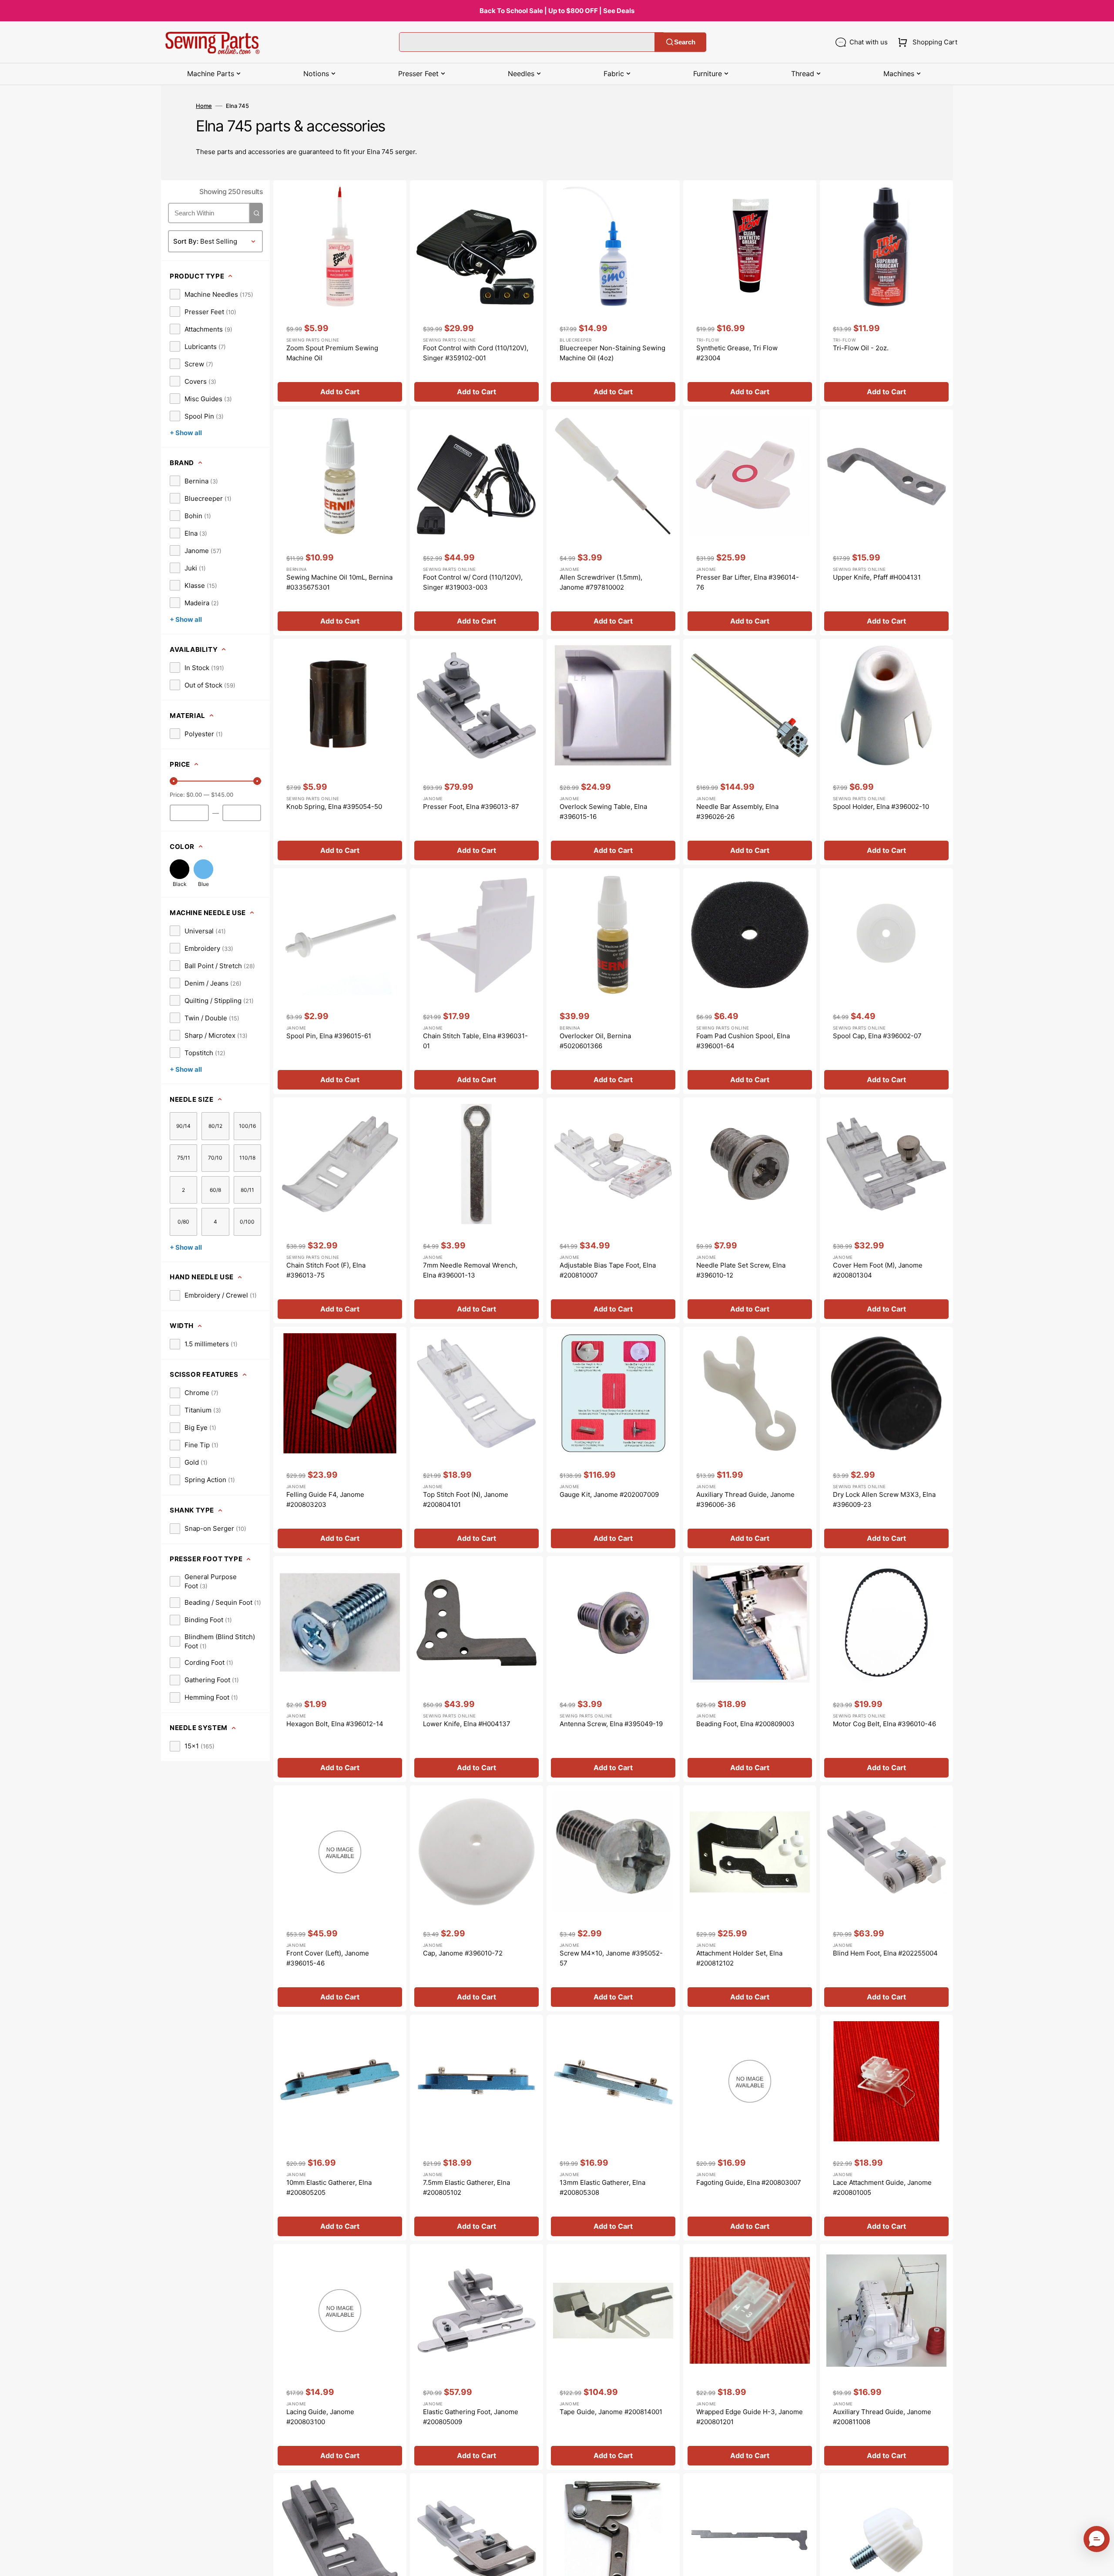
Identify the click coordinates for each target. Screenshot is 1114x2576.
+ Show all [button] (186, 433)
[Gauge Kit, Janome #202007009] (613, 1440)
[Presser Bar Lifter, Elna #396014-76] (750, 522)
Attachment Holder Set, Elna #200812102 (739, 1958)
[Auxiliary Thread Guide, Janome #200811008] (886, 2357)
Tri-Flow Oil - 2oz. (861, 348)
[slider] (174, 781)
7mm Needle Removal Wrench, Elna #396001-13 (470, 1270)
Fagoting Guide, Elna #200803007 (749, 2182)
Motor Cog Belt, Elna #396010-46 (884, 1724)
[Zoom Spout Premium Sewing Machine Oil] (340, 293)
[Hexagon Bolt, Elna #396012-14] (340, 1669)
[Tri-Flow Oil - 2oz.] (886, 293)
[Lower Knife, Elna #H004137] (476, 1669)
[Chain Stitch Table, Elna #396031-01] (476, 981)
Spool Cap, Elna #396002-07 (877, 1036)
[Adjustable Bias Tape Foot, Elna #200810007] (613, 1210)
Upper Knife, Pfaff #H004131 (877, 577)
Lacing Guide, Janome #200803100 (320, 2417)
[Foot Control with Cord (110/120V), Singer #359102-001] (476, 293)
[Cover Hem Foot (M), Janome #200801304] (886, 1210)
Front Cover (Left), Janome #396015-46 (328, 1958)
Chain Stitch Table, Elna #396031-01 (475, 1041)
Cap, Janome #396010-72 (463, 1953)
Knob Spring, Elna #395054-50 (334, 807)
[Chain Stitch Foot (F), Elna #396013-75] (340, 1210)
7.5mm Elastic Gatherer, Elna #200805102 (466, 2187)
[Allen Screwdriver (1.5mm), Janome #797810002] (613, 522)
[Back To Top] (1101, 2563)
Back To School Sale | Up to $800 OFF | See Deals (557, 11)
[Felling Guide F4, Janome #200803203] (340, 1440)
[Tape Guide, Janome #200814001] (613, 2357)
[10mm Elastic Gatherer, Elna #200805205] (340, 2128)
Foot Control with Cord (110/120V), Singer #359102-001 (476, 353)
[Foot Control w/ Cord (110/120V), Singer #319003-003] (476, 522)
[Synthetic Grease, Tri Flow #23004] (750, 293)
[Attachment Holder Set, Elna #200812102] (750, 1898)
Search (685, 42)
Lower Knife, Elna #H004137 (467, 1724)
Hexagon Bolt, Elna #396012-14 (335, 1724)
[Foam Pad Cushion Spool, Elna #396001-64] (750, 981)
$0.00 (194, 795)
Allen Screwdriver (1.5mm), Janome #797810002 (601, 582)
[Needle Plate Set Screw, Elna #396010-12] (750, 1210)
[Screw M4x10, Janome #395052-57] (613, 1898)
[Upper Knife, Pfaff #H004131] (886, 522)
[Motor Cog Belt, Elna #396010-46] (886, 1669)
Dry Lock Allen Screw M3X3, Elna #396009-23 (884, 1499)
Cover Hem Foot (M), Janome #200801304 (878, 1270)
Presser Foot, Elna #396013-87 (471, 807)
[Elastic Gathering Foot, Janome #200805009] (476, 2357)
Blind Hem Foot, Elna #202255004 (885, 1953)
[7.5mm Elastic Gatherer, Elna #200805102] (476, 2128)
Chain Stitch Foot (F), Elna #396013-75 (326, 1270)
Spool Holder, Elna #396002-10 (881, 807)
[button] (926, 42)
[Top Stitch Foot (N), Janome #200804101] (476, 1440)
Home (204, 106)
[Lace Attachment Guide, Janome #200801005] (886, 2128)
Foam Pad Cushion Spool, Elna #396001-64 (743, 1041)
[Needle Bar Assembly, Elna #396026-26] (750, 752)
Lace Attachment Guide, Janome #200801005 (882, 2187)
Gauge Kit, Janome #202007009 (609, 1494)
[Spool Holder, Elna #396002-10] (886, 752)
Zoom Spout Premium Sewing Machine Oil (332, 353)
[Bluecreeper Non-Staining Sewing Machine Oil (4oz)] (613, 293)
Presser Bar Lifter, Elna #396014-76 (748, 582)
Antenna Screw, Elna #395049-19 (611, 1724)
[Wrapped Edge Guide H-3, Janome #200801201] (750, 2357)
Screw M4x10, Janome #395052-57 (611, 1958)
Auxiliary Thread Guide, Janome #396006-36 (745, 1499)
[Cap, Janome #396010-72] (476, 1898)
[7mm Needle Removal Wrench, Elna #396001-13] (476, 1210)
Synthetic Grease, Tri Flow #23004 (737, 353)
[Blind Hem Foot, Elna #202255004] (886, 1898)
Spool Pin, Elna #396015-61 (329, 1036)
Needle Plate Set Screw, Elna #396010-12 (741, 1270)
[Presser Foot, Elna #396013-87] (476, 752)
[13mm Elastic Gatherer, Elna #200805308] (613, 2128)
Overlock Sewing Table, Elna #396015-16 (603, 812)
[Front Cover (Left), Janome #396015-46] (340, 1898)
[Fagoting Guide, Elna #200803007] (750, 2128)
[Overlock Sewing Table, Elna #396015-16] (613, 752)
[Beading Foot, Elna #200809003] (750, 1669)
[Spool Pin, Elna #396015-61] (340, 981)
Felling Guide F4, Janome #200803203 (325, 1499)
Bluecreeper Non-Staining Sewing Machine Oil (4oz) (612, 353)
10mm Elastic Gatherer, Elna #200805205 (329, 2187)
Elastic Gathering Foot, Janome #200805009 (471, 2417)
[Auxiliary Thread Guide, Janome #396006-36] (750, 1440)
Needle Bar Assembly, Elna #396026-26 (737, 812)
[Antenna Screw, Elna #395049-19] (613, 1669)
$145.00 (222, 795)
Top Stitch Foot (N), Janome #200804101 (466, 1499)
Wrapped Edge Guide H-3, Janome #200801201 (750, 2417)
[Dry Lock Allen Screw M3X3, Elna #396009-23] (886, 1440)
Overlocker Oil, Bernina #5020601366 (595, 1041)
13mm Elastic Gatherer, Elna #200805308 (602, 2187)
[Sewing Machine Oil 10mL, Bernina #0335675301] (340, 522)
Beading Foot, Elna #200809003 (745, 1724)
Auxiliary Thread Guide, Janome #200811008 (882, 2417)
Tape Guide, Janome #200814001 (611, 2412)
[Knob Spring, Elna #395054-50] (340, 752)
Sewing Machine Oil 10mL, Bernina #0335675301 (339, 582)
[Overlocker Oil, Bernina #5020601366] (613, 981)
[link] (211, 294)
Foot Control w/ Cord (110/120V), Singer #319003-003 (473, 582)
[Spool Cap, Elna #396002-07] (886, 981)
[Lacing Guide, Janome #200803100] (340, 2357)
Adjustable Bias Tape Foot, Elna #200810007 (608, 1270)
